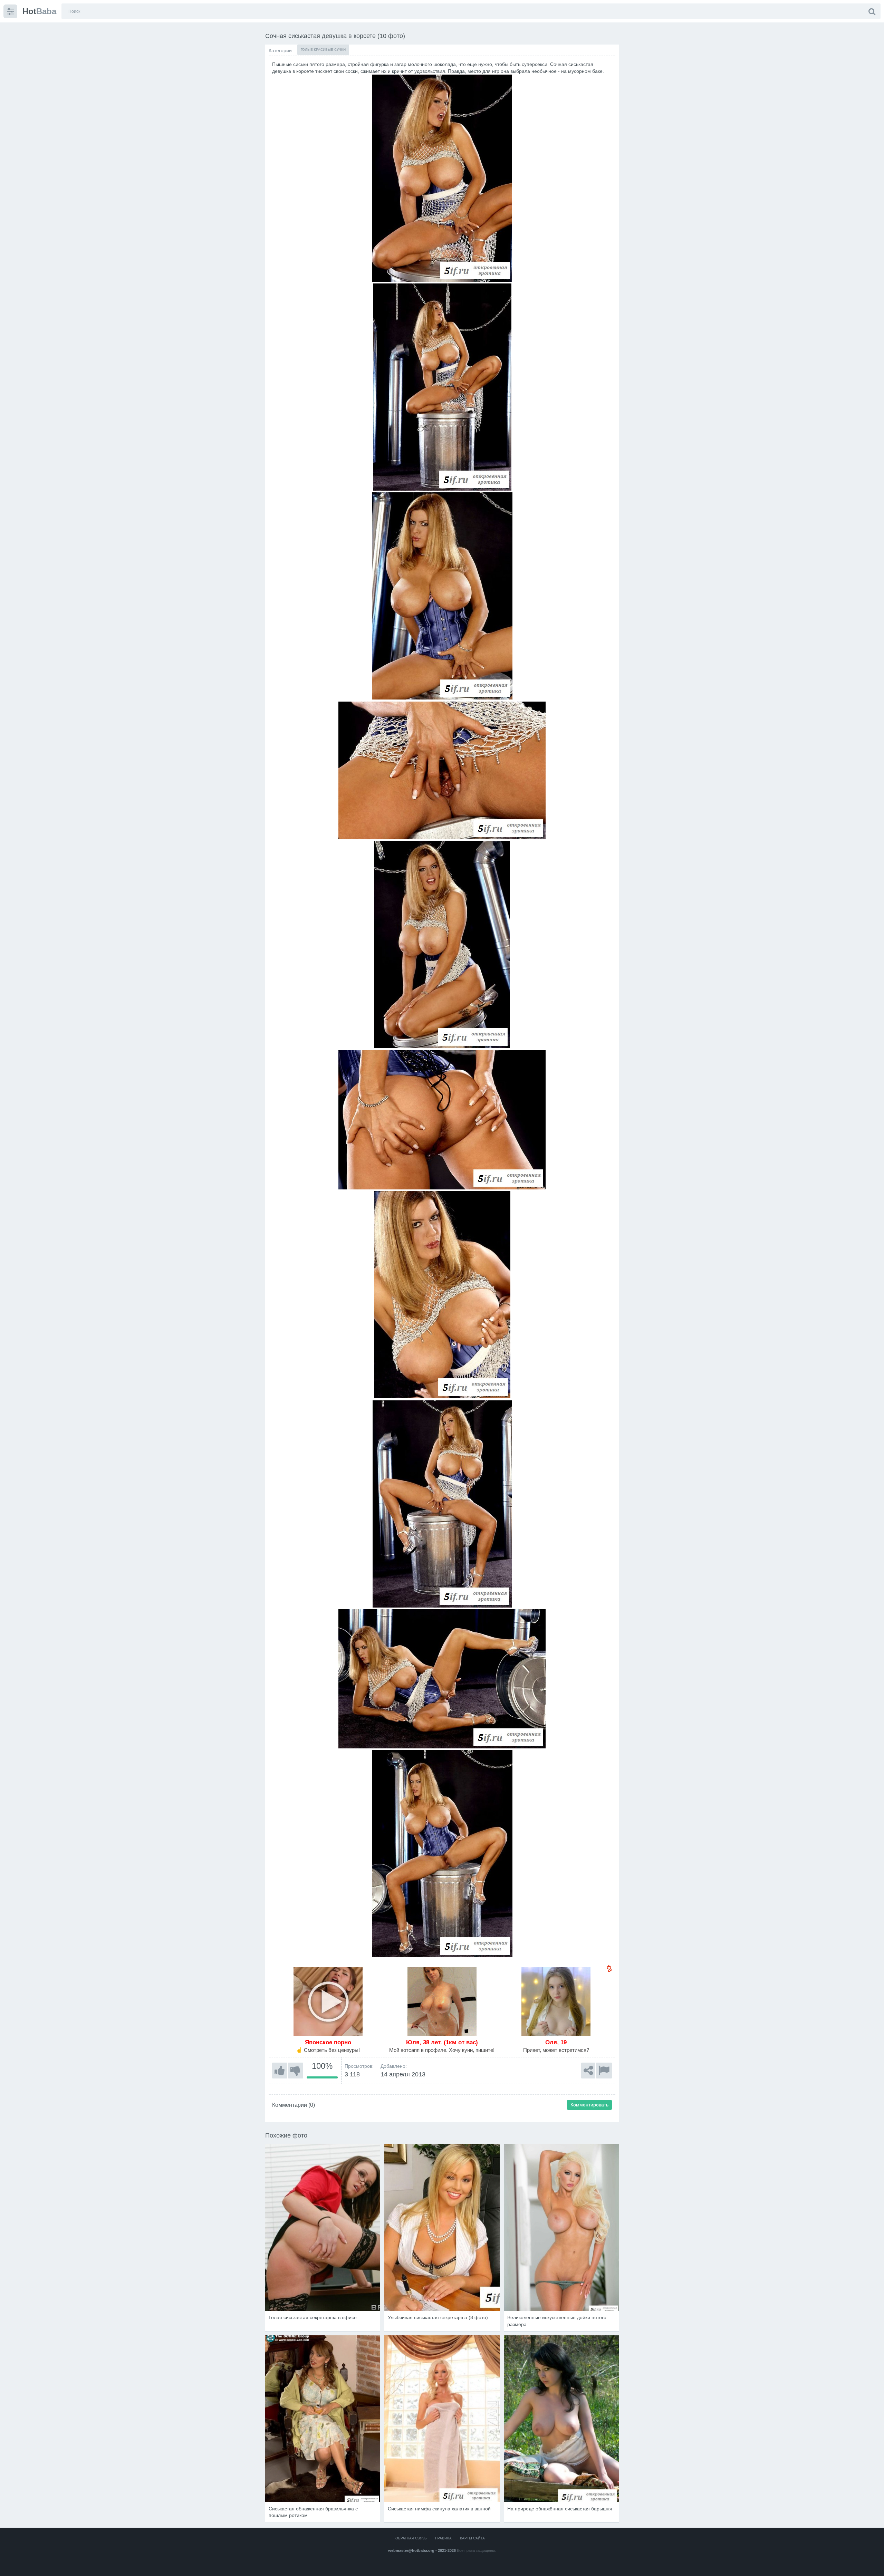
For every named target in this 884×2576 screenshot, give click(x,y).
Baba (39, 11)
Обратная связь (411, 2538)
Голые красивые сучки (323, 50)
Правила (443, 2538)
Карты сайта (472, 2538)
